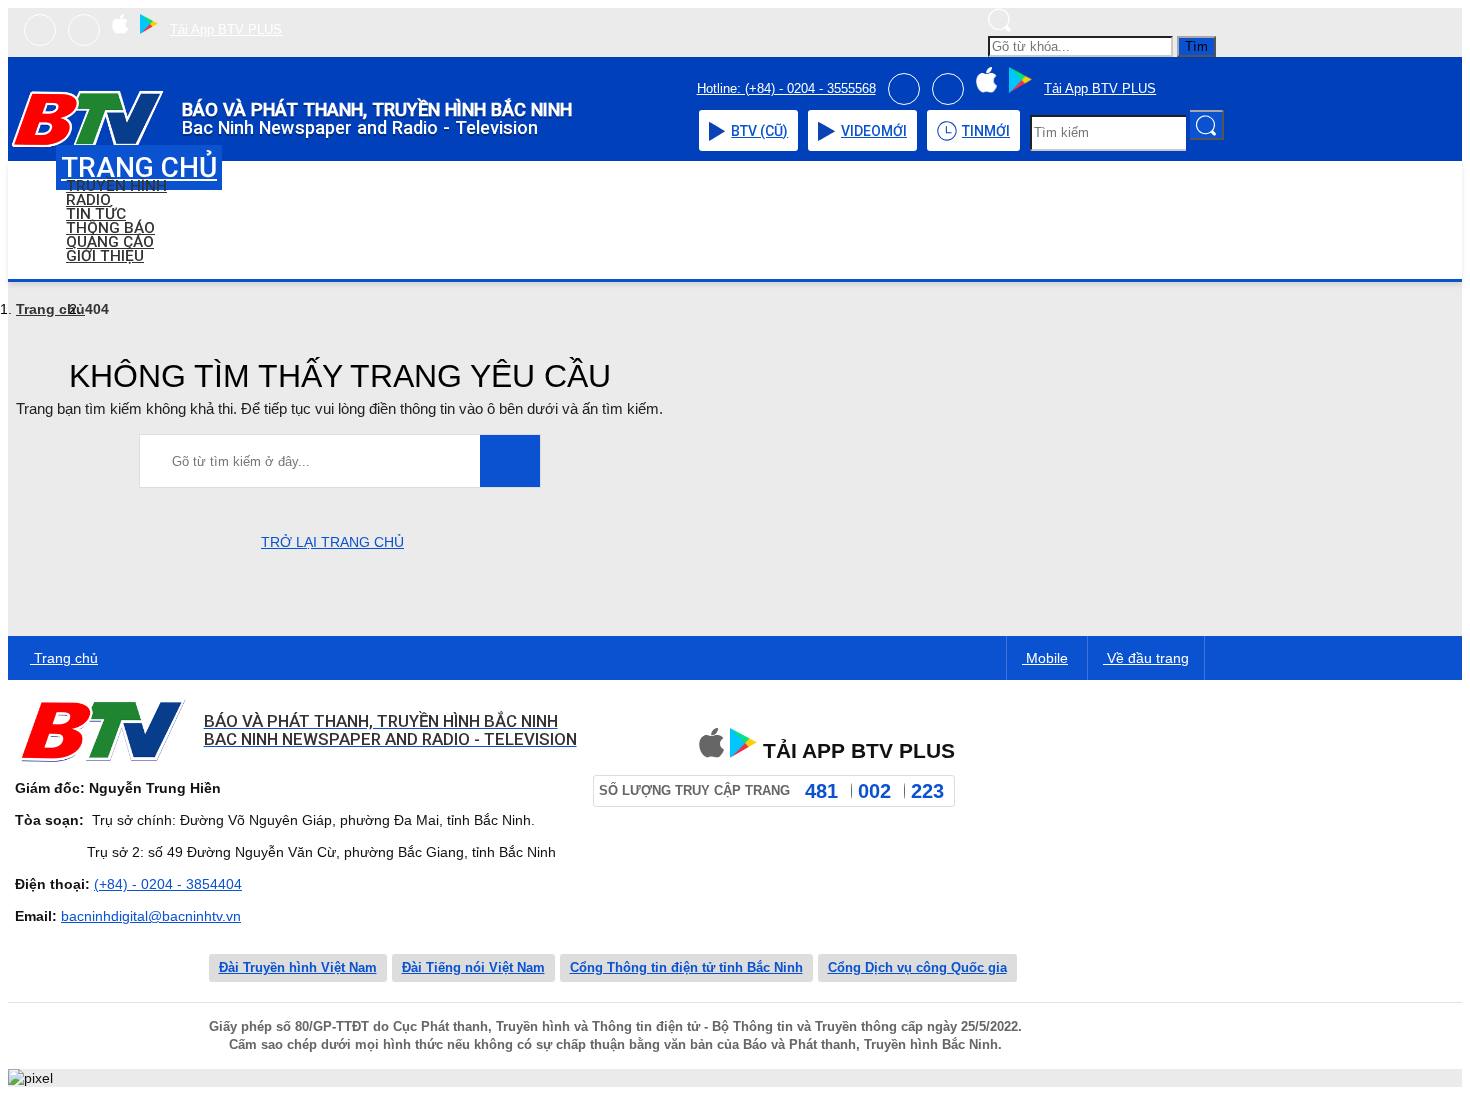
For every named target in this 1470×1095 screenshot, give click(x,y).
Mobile (1045, 658)
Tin (986, 131)
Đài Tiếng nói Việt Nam (473, 967)
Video (874, 131)
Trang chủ (50, 309)
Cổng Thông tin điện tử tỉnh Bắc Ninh (686, 967)
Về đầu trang (1146, 658)
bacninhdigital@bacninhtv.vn (151, 916)
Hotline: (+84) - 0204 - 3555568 (786, 88)
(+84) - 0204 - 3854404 (168, 884)
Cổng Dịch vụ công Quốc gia (917, 967)
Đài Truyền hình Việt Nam (298, 967)
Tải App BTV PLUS (226, 29)
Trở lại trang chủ (332, 542)
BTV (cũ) (759, 131)
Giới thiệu (105, 256)
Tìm (1196, 46)
